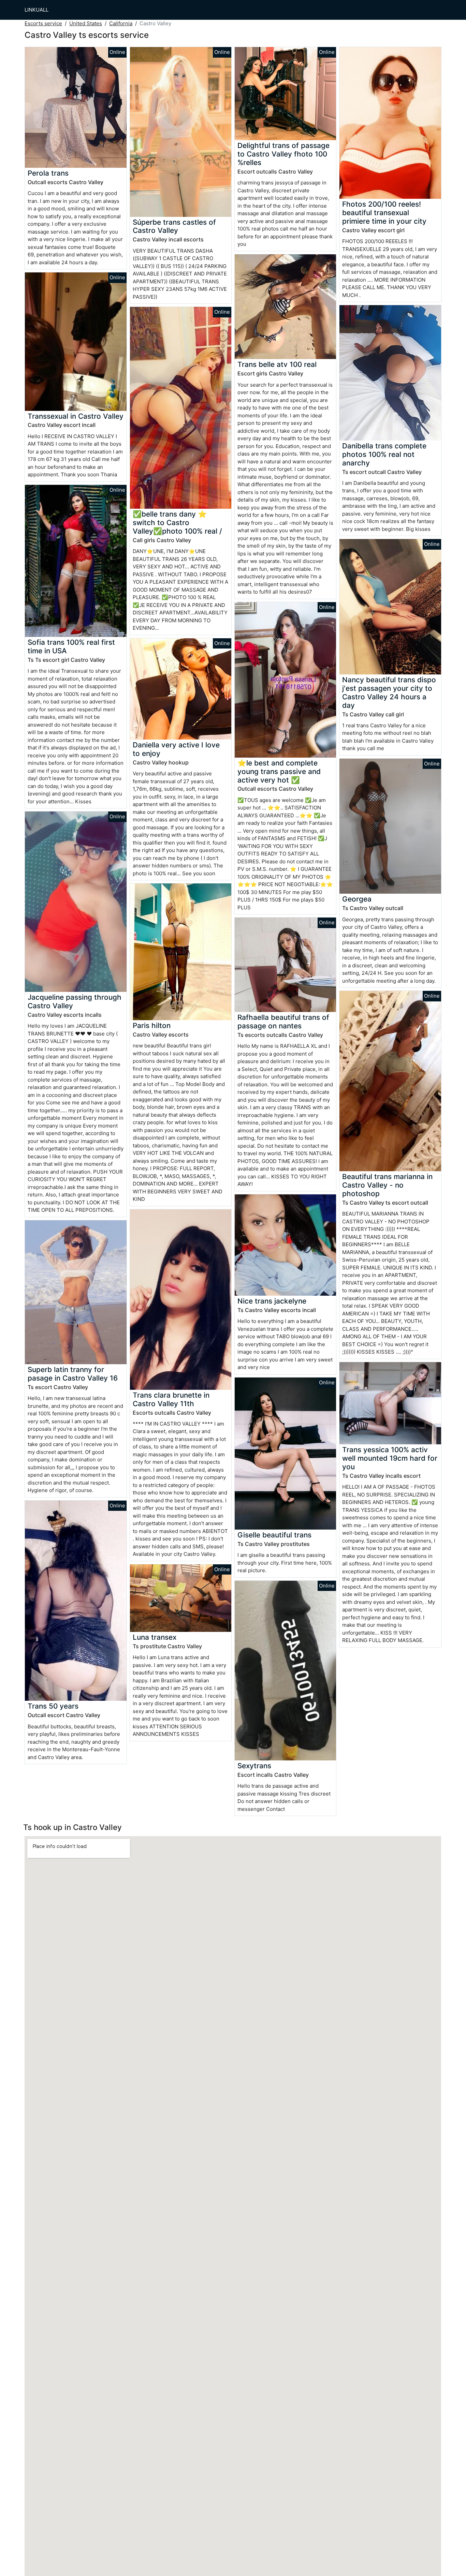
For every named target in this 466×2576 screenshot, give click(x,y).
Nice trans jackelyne (272, 1301)
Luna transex (155, 1637)
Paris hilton (152, 1025)
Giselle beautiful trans (274, 1535)
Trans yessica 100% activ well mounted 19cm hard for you (390, 1458)
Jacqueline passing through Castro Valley (75, 1001)
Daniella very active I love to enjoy (176, 749)
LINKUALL (37, 10)
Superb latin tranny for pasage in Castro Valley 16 (73, 1374)
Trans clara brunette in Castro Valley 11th (171, 1399)
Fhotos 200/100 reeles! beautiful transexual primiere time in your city (384, 213)
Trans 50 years (53, 1706)
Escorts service (43, 23)
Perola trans (48, 173)
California (121, 23)
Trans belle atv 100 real (277, 364)
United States (86, 23)
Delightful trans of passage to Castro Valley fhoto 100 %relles (283, 154)
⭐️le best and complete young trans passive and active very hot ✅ (279, 771)
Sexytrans (254, 1766)
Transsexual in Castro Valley (76, 416)
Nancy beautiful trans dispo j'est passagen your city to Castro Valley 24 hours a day (389, 693)
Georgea (357, 899)
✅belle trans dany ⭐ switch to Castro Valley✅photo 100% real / (177, 523)
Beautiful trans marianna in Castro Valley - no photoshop (387, 1185)
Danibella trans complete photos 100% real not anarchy (384, 454)
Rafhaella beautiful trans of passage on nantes (283, 1022)
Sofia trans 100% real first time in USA (71, 646)
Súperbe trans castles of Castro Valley (174, 226)
